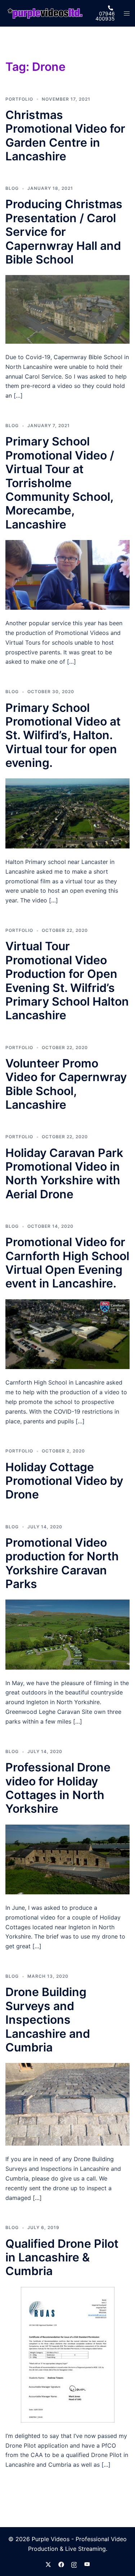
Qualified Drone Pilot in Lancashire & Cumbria (62, 2257)
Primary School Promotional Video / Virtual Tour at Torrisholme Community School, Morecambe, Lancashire (60, 483)
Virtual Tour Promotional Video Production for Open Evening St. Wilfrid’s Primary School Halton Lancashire (67, 981)
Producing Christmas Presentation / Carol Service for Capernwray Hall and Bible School (64, 232)
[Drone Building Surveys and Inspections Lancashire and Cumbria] (67, 2104)
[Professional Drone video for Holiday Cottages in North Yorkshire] (67, 1859)
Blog (12, 188)
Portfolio (19, 99)
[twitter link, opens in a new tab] (48, 2564)
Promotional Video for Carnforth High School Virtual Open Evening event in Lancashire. (67, 1263)
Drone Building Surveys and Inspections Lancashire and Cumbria (48, 2020)
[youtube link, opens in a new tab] (87, 2564)
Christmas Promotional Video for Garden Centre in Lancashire (65, 136)
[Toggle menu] (127, 13)
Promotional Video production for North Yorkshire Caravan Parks (62, 1563)
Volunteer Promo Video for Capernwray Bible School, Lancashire (66, 1084)
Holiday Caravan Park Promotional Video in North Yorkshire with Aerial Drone (64, 1173)
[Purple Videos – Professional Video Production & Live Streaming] (45, 13)
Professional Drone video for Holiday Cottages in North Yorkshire (58, 1788)
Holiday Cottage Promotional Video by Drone (64, 1481)
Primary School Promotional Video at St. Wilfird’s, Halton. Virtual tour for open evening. (63, 735)
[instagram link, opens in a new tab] (74, 2564)
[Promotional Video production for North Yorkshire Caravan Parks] (67, 1634)
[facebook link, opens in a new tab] (61, 2564)
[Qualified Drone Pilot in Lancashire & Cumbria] (68, 2354)
